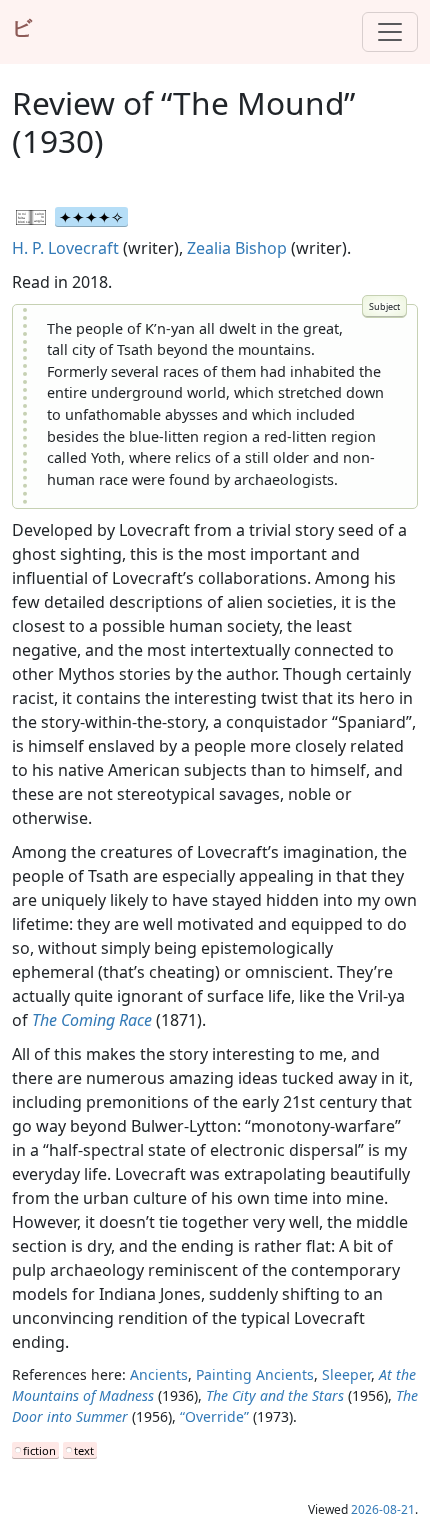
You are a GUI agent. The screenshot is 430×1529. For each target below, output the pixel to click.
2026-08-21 (383, 1509)
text (84, 1450)
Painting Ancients (255, 1374)
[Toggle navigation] (390, 32)
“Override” (214, 1416)
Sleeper (346, 1374)
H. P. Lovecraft (65, 248)
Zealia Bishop (237, 248)
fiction (39, 1450)
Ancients (159, 1374)
